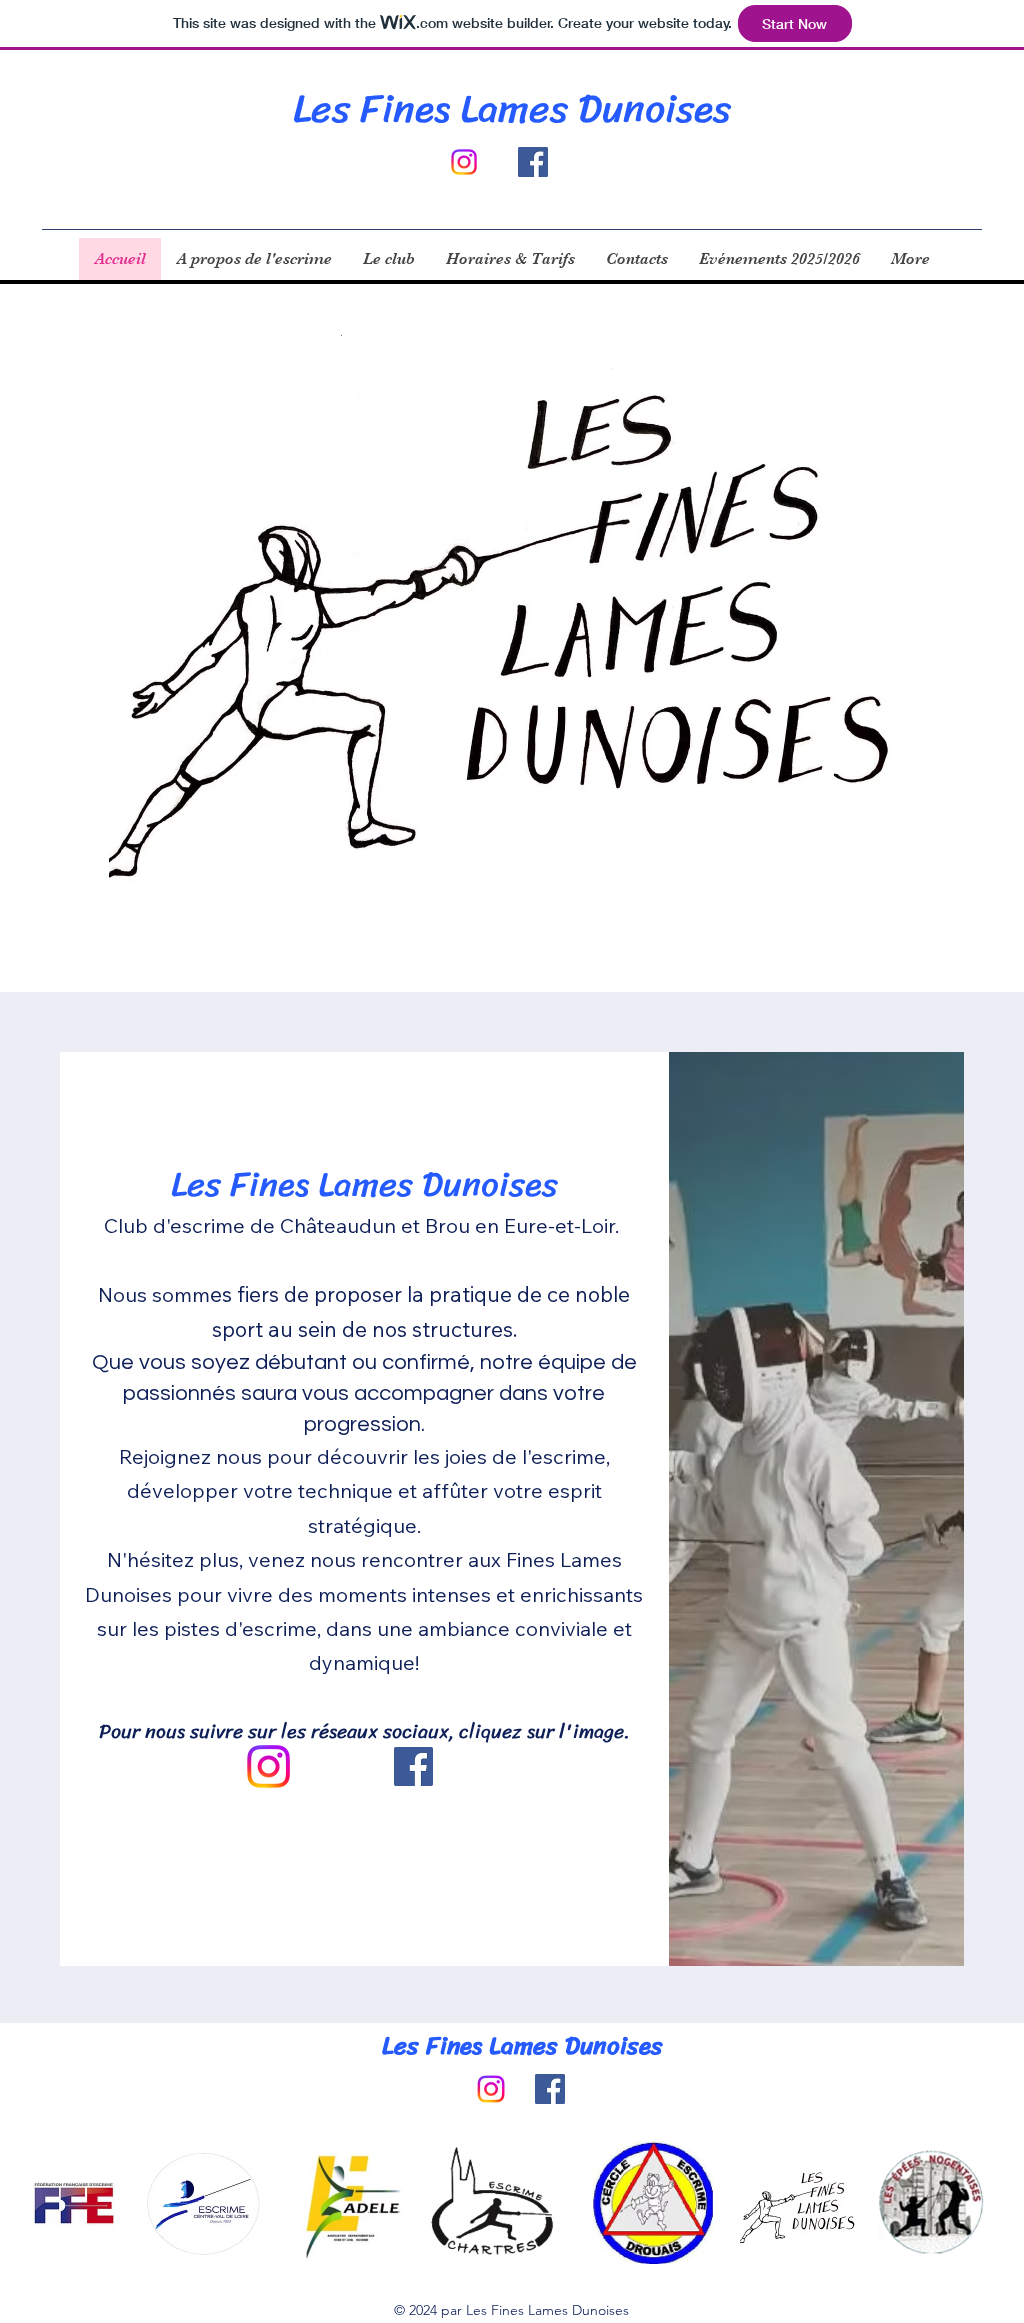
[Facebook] (533, 162)
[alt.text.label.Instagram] (464, 162)
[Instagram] (268, 1766)
